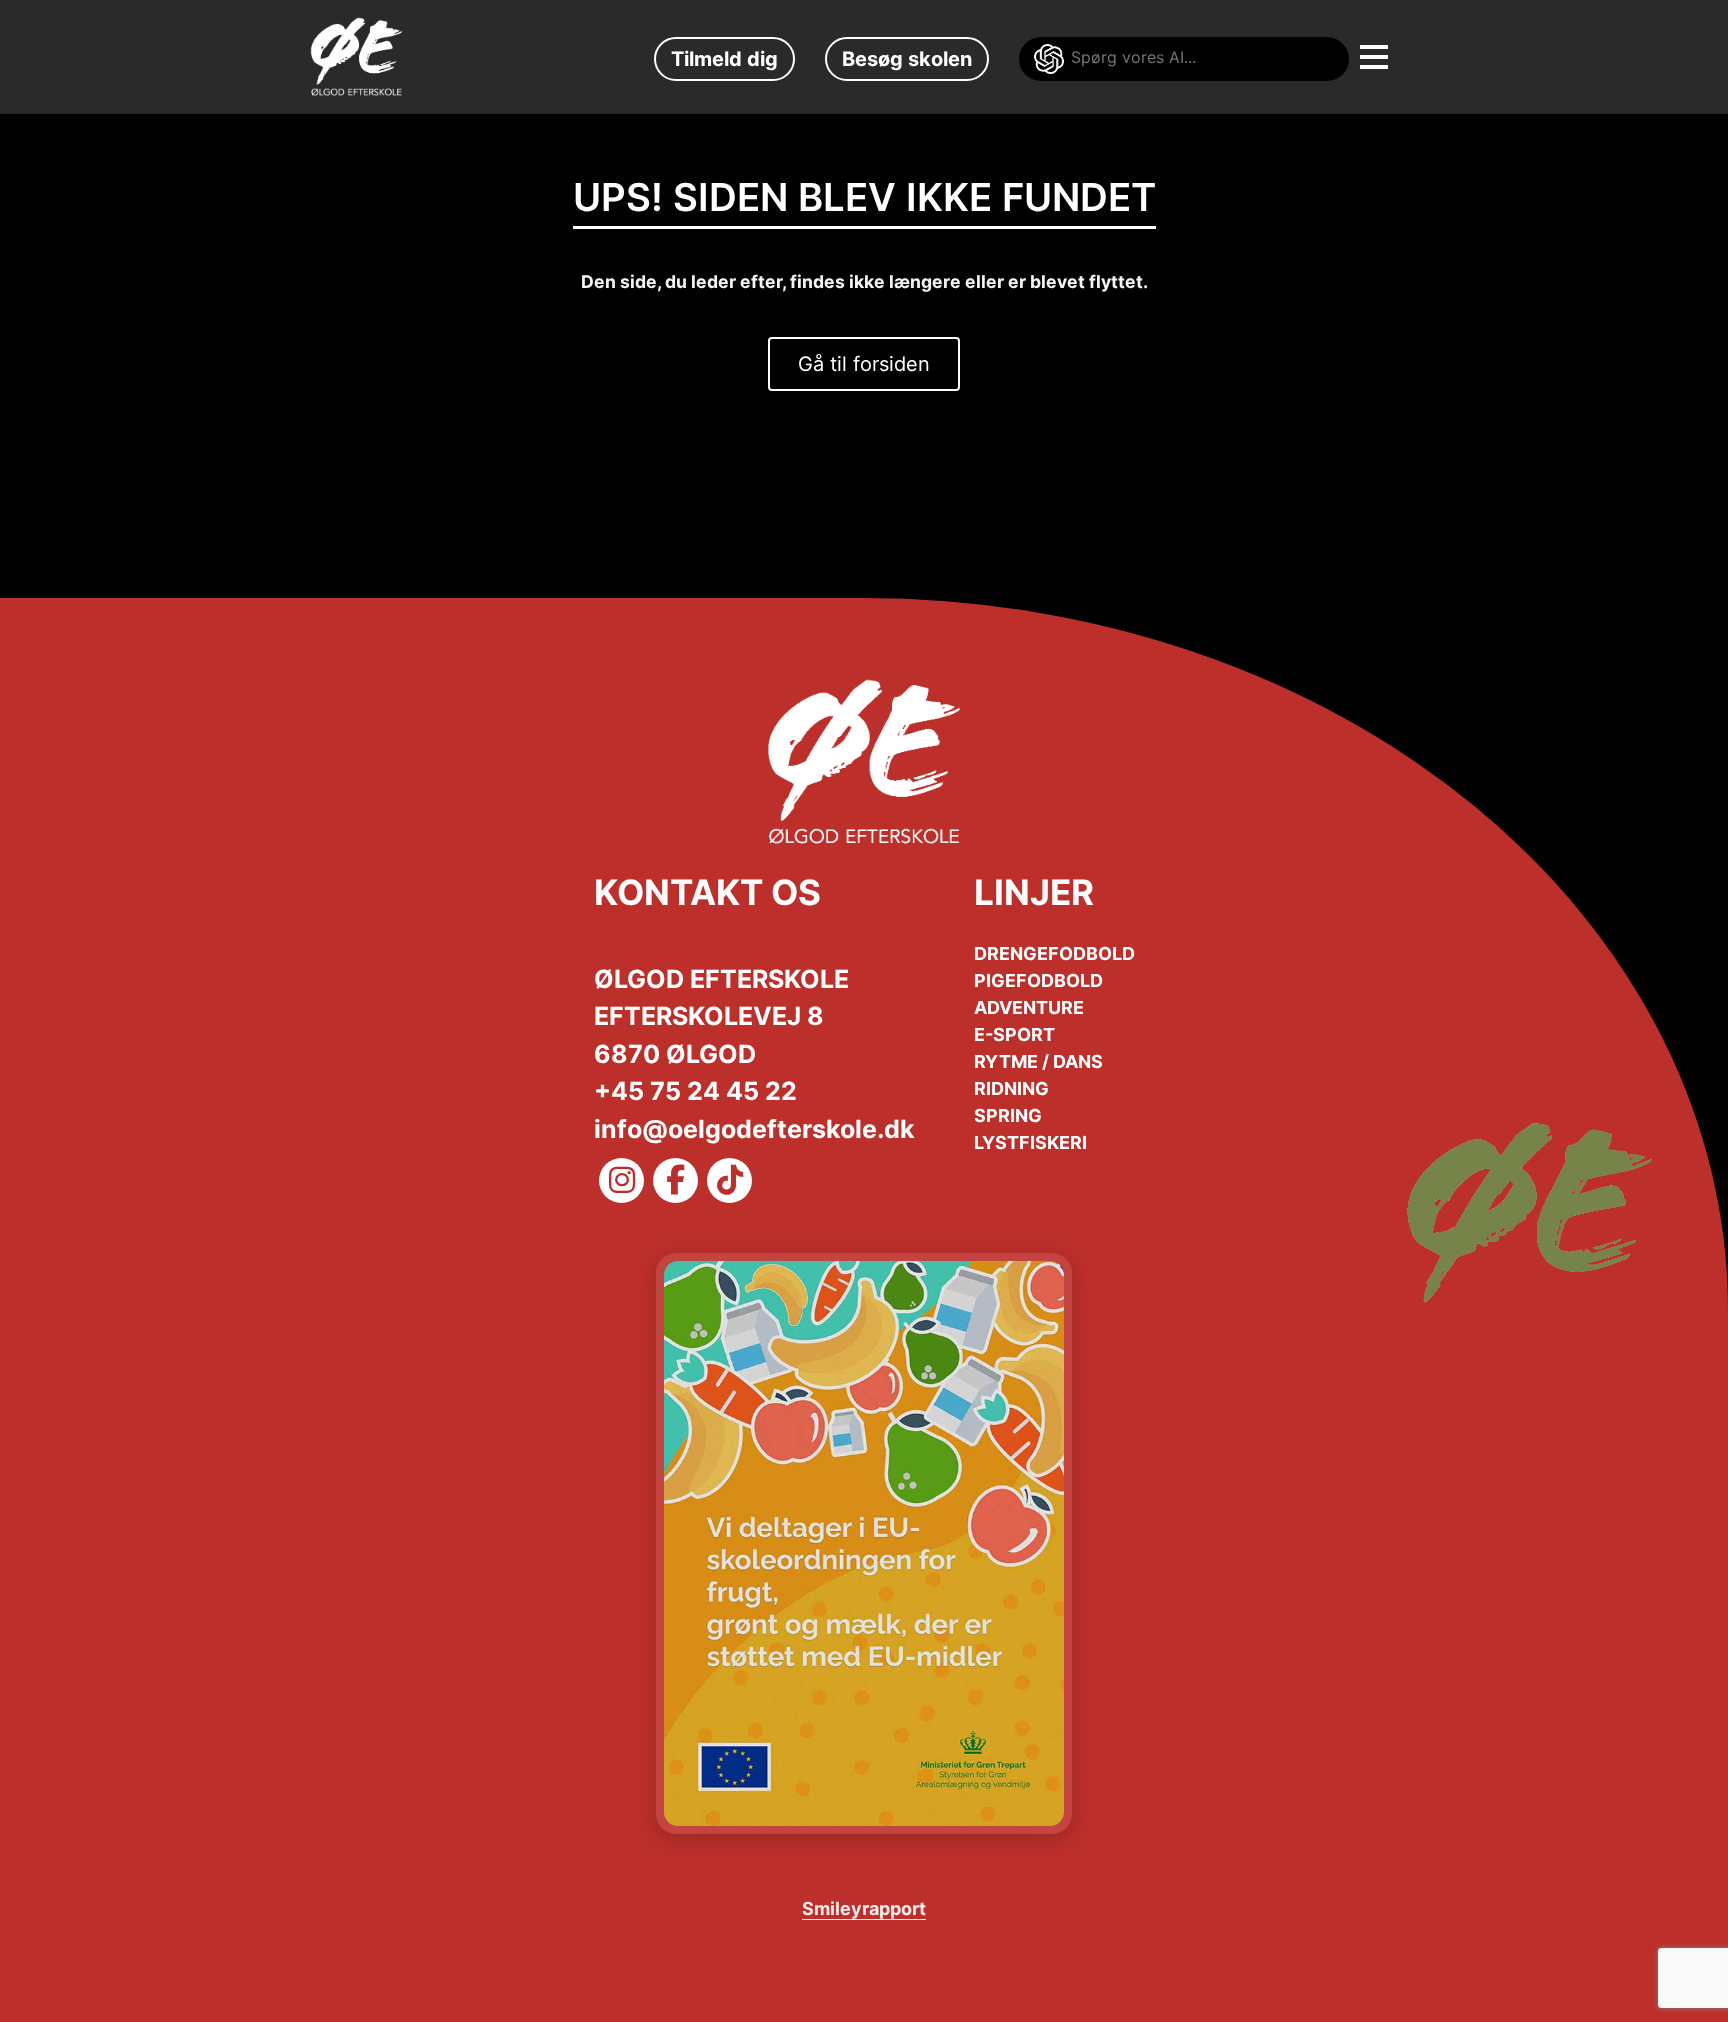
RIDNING (1011, 1088)
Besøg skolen (907, 59)
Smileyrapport (864, 1908)
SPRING (1008, 1115)
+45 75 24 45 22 (695, 1091)
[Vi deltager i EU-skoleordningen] (864, 1543)
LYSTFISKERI (1030, 1142)
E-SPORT (1014, 1034)
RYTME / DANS (1038, 1061)
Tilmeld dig (724, 59)
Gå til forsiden (864, 364)
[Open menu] (1364, 49)
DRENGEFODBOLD (1054, 953)
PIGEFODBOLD (1038, 980)
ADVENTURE (1029, 1007)
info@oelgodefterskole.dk (754, 1129)
